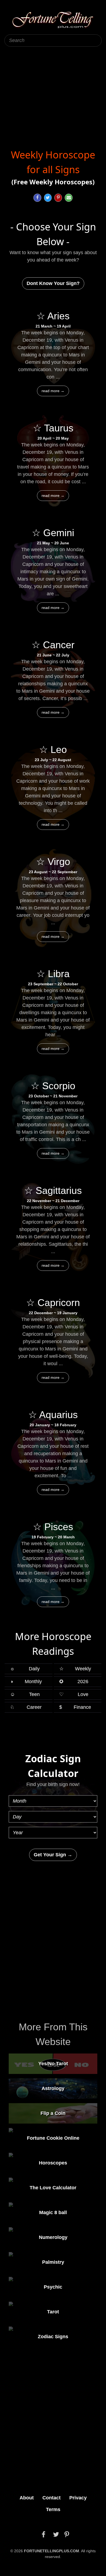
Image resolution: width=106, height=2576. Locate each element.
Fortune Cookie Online (53, 2138)
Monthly (26, 1682)
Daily (25, 1669)
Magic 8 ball (53, 2212)
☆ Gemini (53, 536)
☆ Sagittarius (53, 1194)
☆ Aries (53, 319)
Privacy (78, 2498)
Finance (75, 1707)
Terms (53, 2509)
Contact (52, 2498)
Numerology (53, 2237)
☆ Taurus (53, 431)
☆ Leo (53, 753)
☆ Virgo (53, 865)
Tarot (53, 2312)
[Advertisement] (53, 93)
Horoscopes (53, 2163)
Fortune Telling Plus (53, 20)
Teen (25, 1694)
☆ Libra (53, 977)
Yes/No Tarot (53, 2064)
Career (26, 1707)
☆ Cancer (53, 648)
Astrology (53, 2088)
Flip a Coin (53, 2113)
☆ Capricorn (53, 1306)
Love (74, 1694)
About (27, 2498)
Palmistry (53, 2262)
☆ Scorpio (53, 1089)
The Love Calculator (53, 2188)
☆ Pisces (53, 1530)
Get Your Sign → (53, 1855)
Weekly (75, 1669)
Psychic (53, 2287)
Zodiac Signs (53, 2337)
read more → (53, 391)
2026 (74, 1682)
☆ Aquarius (53, 1418)
